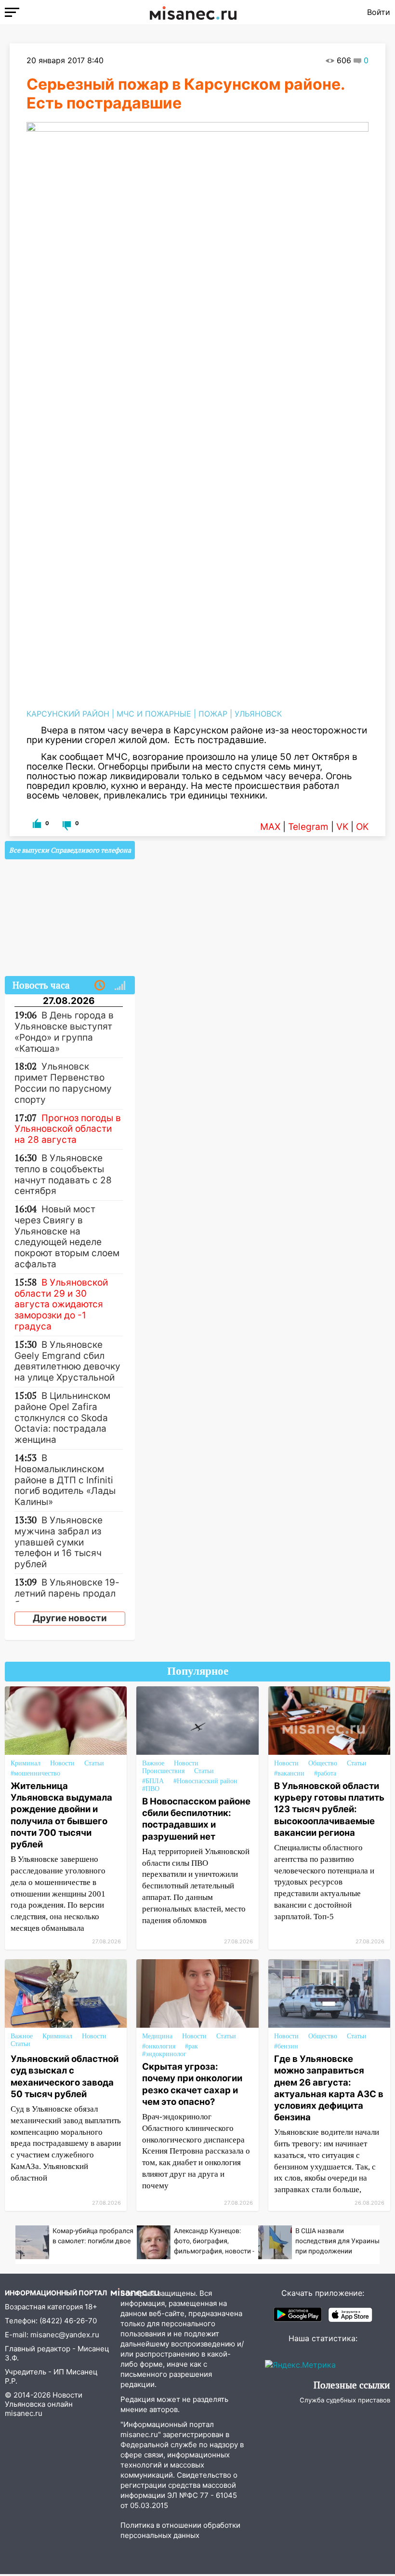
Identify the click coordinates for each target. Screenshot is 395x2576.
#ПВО (151, 1789)
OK (362, 827)
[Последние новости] (100, 986)
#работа (325, 1773)
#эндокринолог (164, 2054)
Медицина (157, 2036)
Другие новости (70, 1618)
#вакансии (289, 1773)
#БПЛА (153, 1781)
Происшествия (163, 1771)
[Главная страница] (193, 12)
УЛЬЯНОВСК (258, 714)
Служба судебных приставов (345, 2400)
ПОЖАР (213, 714)
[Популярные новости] (120, 986)
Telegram (308, 827)
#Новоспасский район (205, 1781)
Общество (323, 1763)
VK (342, 827)
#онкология (159, 2046)
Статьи (94, 1763)
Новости (62, 1763)
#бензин (286, 2046)
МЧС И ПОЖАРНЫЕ (154, 714)
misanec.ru (24, 2413)
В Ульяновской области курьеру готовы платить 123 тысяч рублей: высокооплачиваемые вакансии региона (329, 1809)
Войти (379, 12)
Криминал (26, 1763)
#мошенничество (35, 1773)
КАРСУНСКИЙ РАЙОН (68, 714)
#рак (191, 2046)
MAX (270, 827)
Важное (153, 1763)
